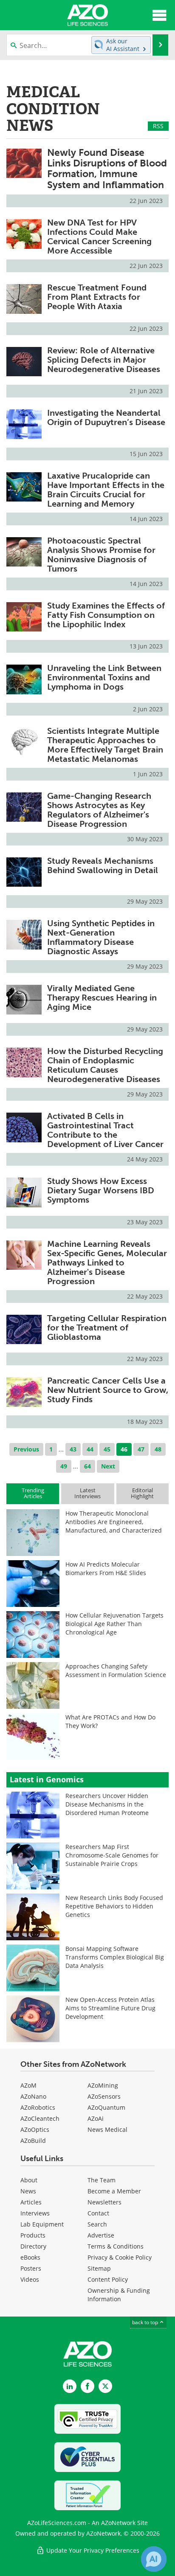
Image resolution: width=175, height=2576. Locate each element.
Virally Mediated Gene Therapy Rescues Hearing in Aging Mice (102, 998)
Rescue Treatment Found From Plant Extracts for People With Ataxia (97, 297)
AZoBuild (33, 2141)
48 (158, 1449)
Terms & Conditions (116, 2246)
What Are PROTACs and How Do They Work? (110, 1721)
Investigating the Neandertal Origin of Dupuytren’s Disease (106, 417)
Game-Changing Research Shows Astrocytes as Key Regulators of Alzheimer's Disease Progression (99, 810)
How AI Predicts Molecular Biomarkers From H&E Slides (106, 1568)
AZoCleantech (40, 2118)
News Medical (107, 2129)
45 (107, 1449)
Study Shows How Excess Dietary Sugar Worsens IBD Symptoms (101, 1190)
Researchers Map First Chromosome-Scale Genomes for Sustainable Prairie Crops (112, 1855)
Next (108, 1466)
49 (64, 1466)
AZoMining (103, 2085)
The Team (102, 2180)
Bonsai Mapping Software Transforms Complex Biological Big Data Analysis (115, 1957)
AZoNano (33, 2096)
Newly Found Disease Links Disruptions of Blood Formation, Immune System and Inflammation (107, 169)
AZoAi (96, 2118)
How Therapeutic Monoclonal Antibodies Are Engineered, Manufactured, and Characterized (114, 1522)
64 (87, 1466)
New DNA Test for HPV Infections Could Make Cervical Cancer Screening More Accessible (99, 237)
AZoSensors (104, 2096)
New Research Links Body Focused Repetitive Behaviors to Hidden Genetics (114, 1906)
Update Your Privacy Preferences (92, 2550)
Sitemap (99, 2268)
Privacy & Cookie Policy (120, 2257)
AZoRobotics (38, 2107)
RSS (158, 126)
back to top (146, 2322)
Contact (98, 2213)
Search (97, 2224)
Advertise (101, 2235)
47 (141, 1449)
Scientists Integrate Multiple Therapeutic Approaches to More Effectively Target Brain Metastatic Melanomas (105, 745)
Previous (26, 1449)
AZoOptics (35, 2129)
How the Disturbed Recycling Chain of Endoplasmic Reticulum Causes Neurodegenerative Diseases (105, 1065)
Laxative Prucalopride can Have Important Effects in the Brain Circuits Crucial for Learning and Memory (106, 490)
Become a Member (114, 2191)
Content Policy (108, 2279)
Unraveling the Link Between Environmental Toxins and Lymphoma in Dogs (104, 677)
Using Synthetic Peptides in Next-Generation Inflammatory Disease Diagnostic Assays (101, 937)
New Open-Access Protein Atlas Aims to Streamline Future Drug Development (110, 2008)
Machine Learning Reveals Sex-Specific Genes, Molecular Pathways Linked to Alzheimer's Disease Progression (107, 1263)
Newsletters (104, 2202)
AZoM (28, 2085)
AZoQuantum (106, 2107)
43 (73, 1449)
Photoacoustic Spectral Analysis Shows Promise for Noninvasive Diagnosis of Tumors (101, 555)
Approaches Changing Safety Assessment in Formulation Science (116, 1670)
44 (90, 1449)
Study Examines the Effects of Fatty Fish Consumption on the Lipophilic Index (106, 615)
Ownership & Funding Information (119, 2295)
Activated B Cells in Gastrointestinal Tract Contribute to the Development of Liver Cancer (105, 1130)
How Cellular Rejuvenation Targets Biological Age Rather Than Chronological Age (114, 1624)
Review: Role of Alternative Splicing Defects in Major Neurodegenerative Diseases (104, 360)
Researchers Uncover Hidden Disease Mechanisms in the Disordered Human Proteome (107, 1804)
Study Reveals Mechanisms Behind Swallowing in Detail (103, 865)
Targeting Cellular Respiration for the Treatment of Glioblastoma (107, 1327)
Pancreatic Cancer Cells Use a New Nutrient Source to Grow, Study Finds (108, 1390)
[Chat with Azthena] (154, 2559)
